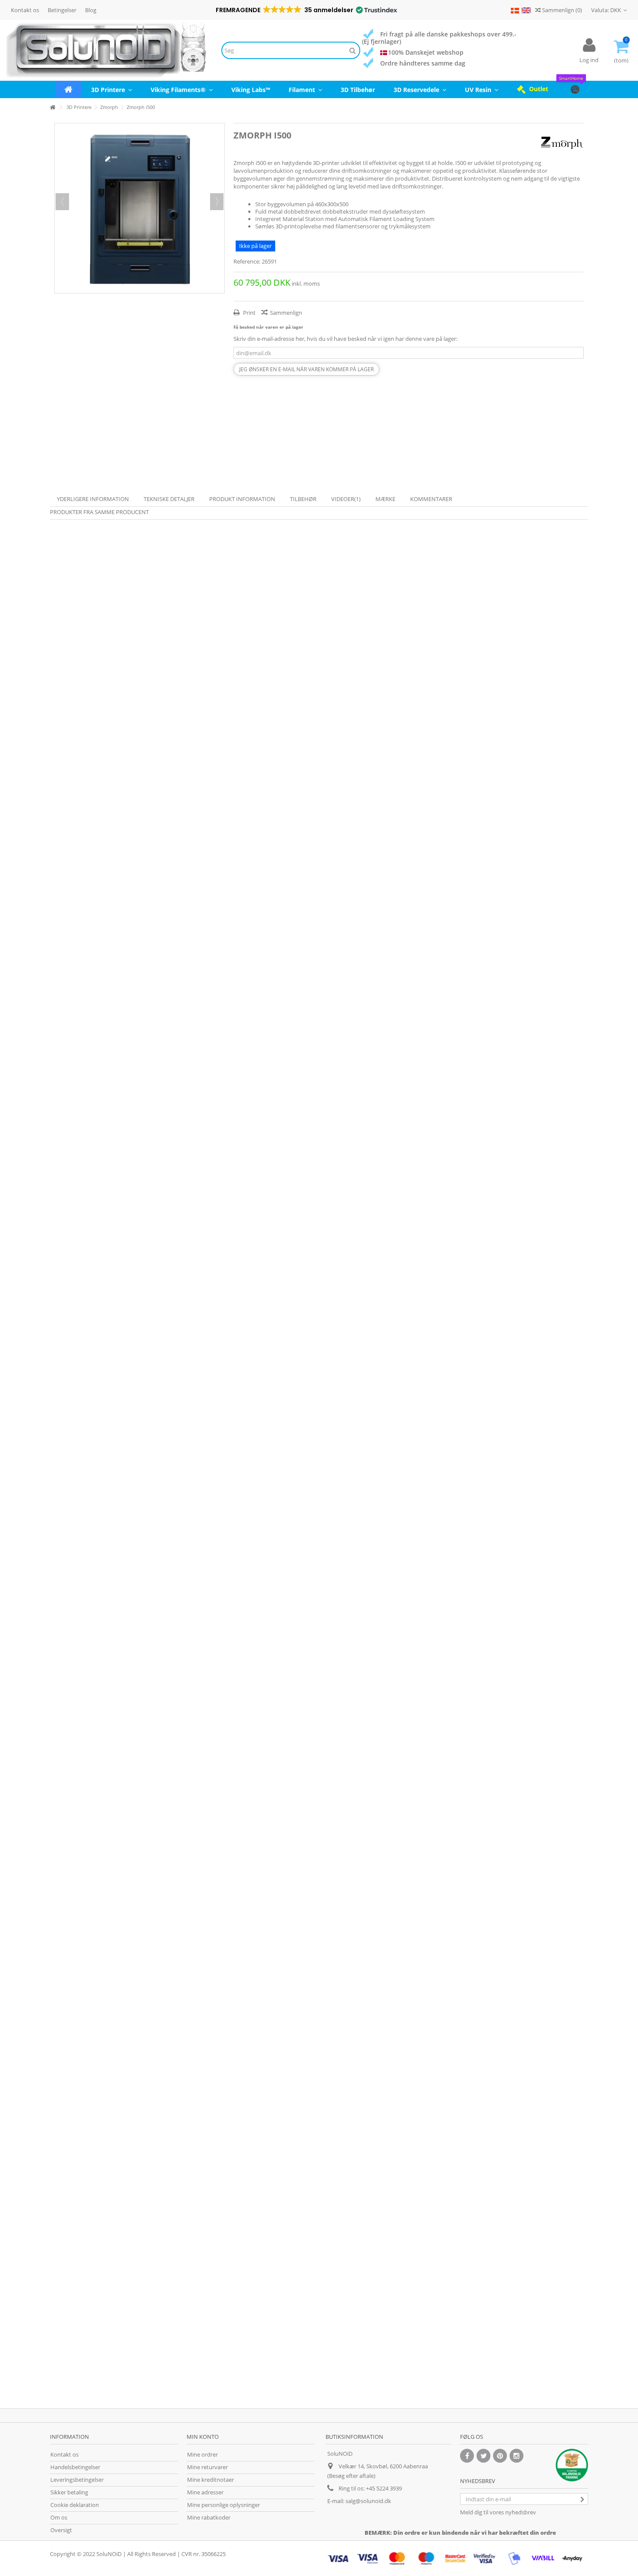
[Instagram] (516, 2456)
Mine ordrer (202, 2455)
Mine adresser (205, 2492)
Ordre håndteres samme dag (423, 63)
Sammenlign (286, 313)
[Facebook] (467, 2456)
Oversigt (61, 2530)
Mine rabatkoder (209, 2518)
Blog (91, 10)
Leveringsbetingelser (77, 2480)
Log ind (589, 60)
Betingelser (62, 10)
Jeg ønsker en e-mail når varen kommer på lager (306, 369)
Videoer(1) (346, 499)
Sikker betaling (69, 2492)
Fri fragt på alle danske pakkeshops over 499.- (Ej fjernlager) (439, 38)
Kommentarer (431, 499)
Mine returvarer (207, 2467)
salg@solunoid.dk (368, 2501)
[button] (306, 10)
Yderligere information (93, 499)
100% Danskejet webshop (426, 52)
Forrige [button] (62, 202)
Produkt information (242, 499)
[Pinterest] (500, 2456)
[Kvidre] (483, 2456)
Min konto (203, 2437)
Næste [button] (217, 202)
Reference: (247, 262)
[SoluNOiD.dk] (106, 50)
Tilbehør (303, 499)
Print (249, 313)
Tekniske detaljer (169, 499)
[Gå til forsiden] (53, 107)
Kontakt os (25, 10)
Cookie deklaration (75, 2505)
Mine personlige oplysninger (224, 2505)
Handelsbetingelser (75, 2467)
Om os (59, 2518)
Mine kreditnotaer (210, 2480)
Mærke (385, 499)
